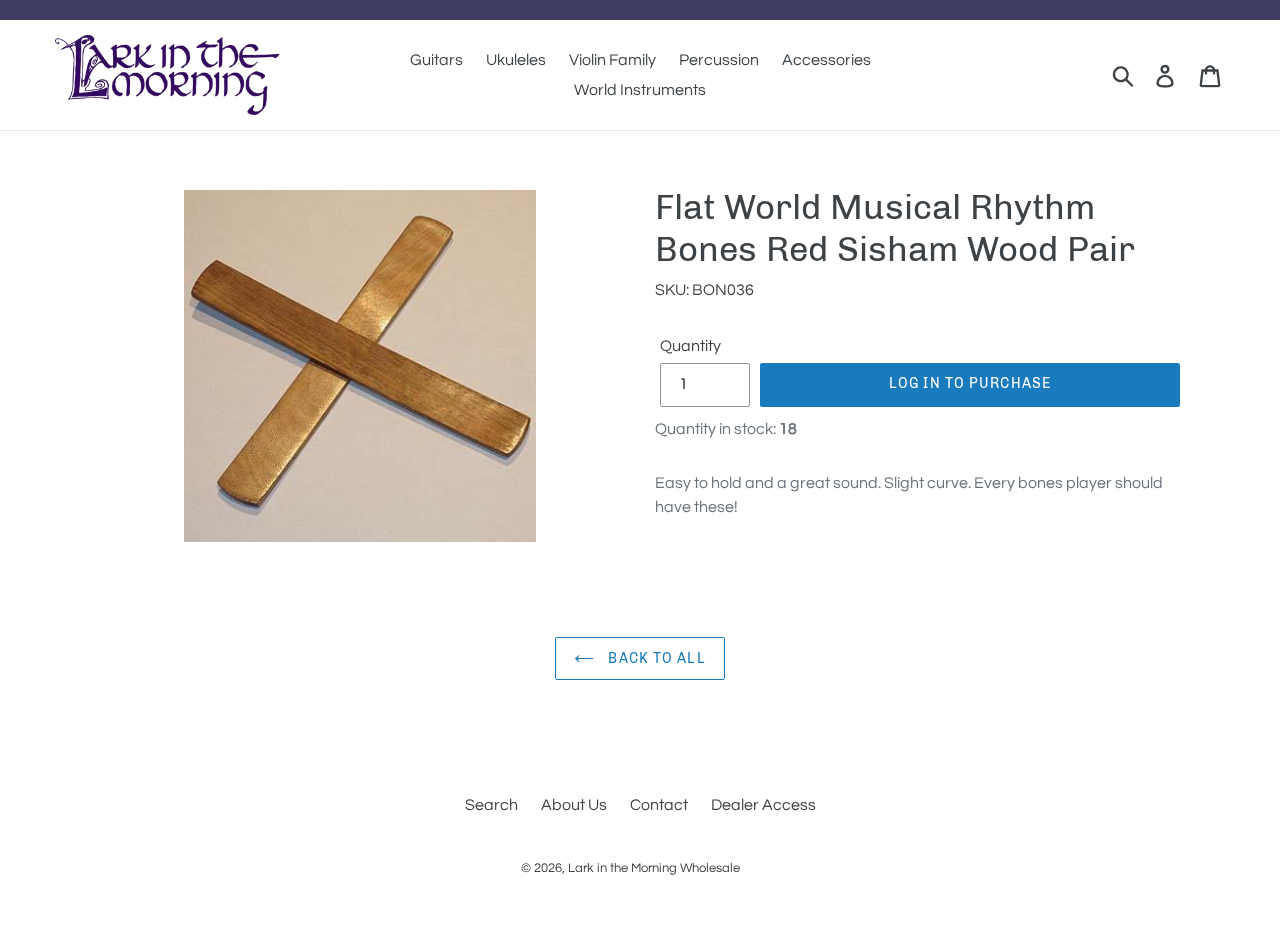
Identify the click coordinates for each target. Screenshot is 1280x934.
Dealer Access (763, 805)
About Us (574, 805)
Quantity (690, 346)
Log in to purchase (970, 383)
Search (491, 805)
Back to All (654, 658)
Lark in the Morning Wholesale (654, 868)
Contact (659, 805)
